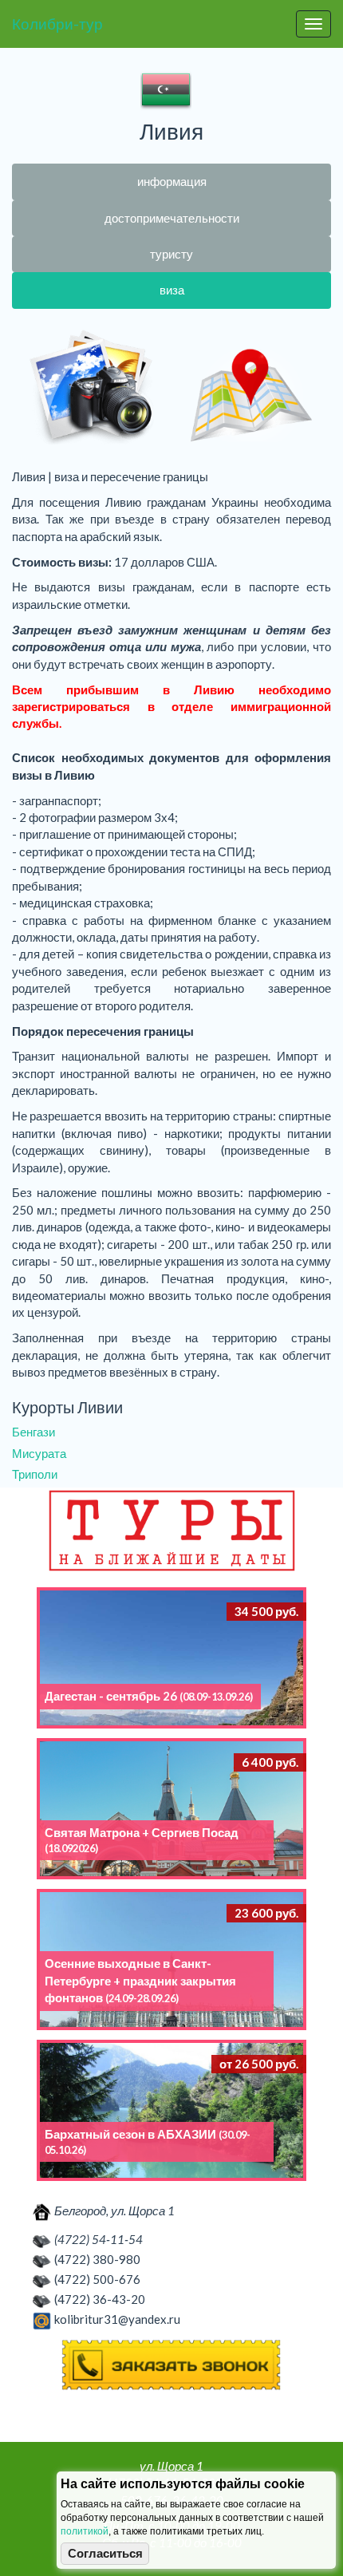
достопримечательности (172, 218)
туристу (171, 254)
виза (172, 290)
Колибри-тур (57, 24)
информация (172, 181)
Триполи (35, 1474)
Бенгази (34, 1432)
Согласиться (105, 2554)
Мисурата (39, 1453)
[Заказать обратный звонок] (171, 2365)
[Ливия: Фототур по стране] (92, 389)
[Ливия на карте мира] (251, 389)
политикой (85, 2531)
